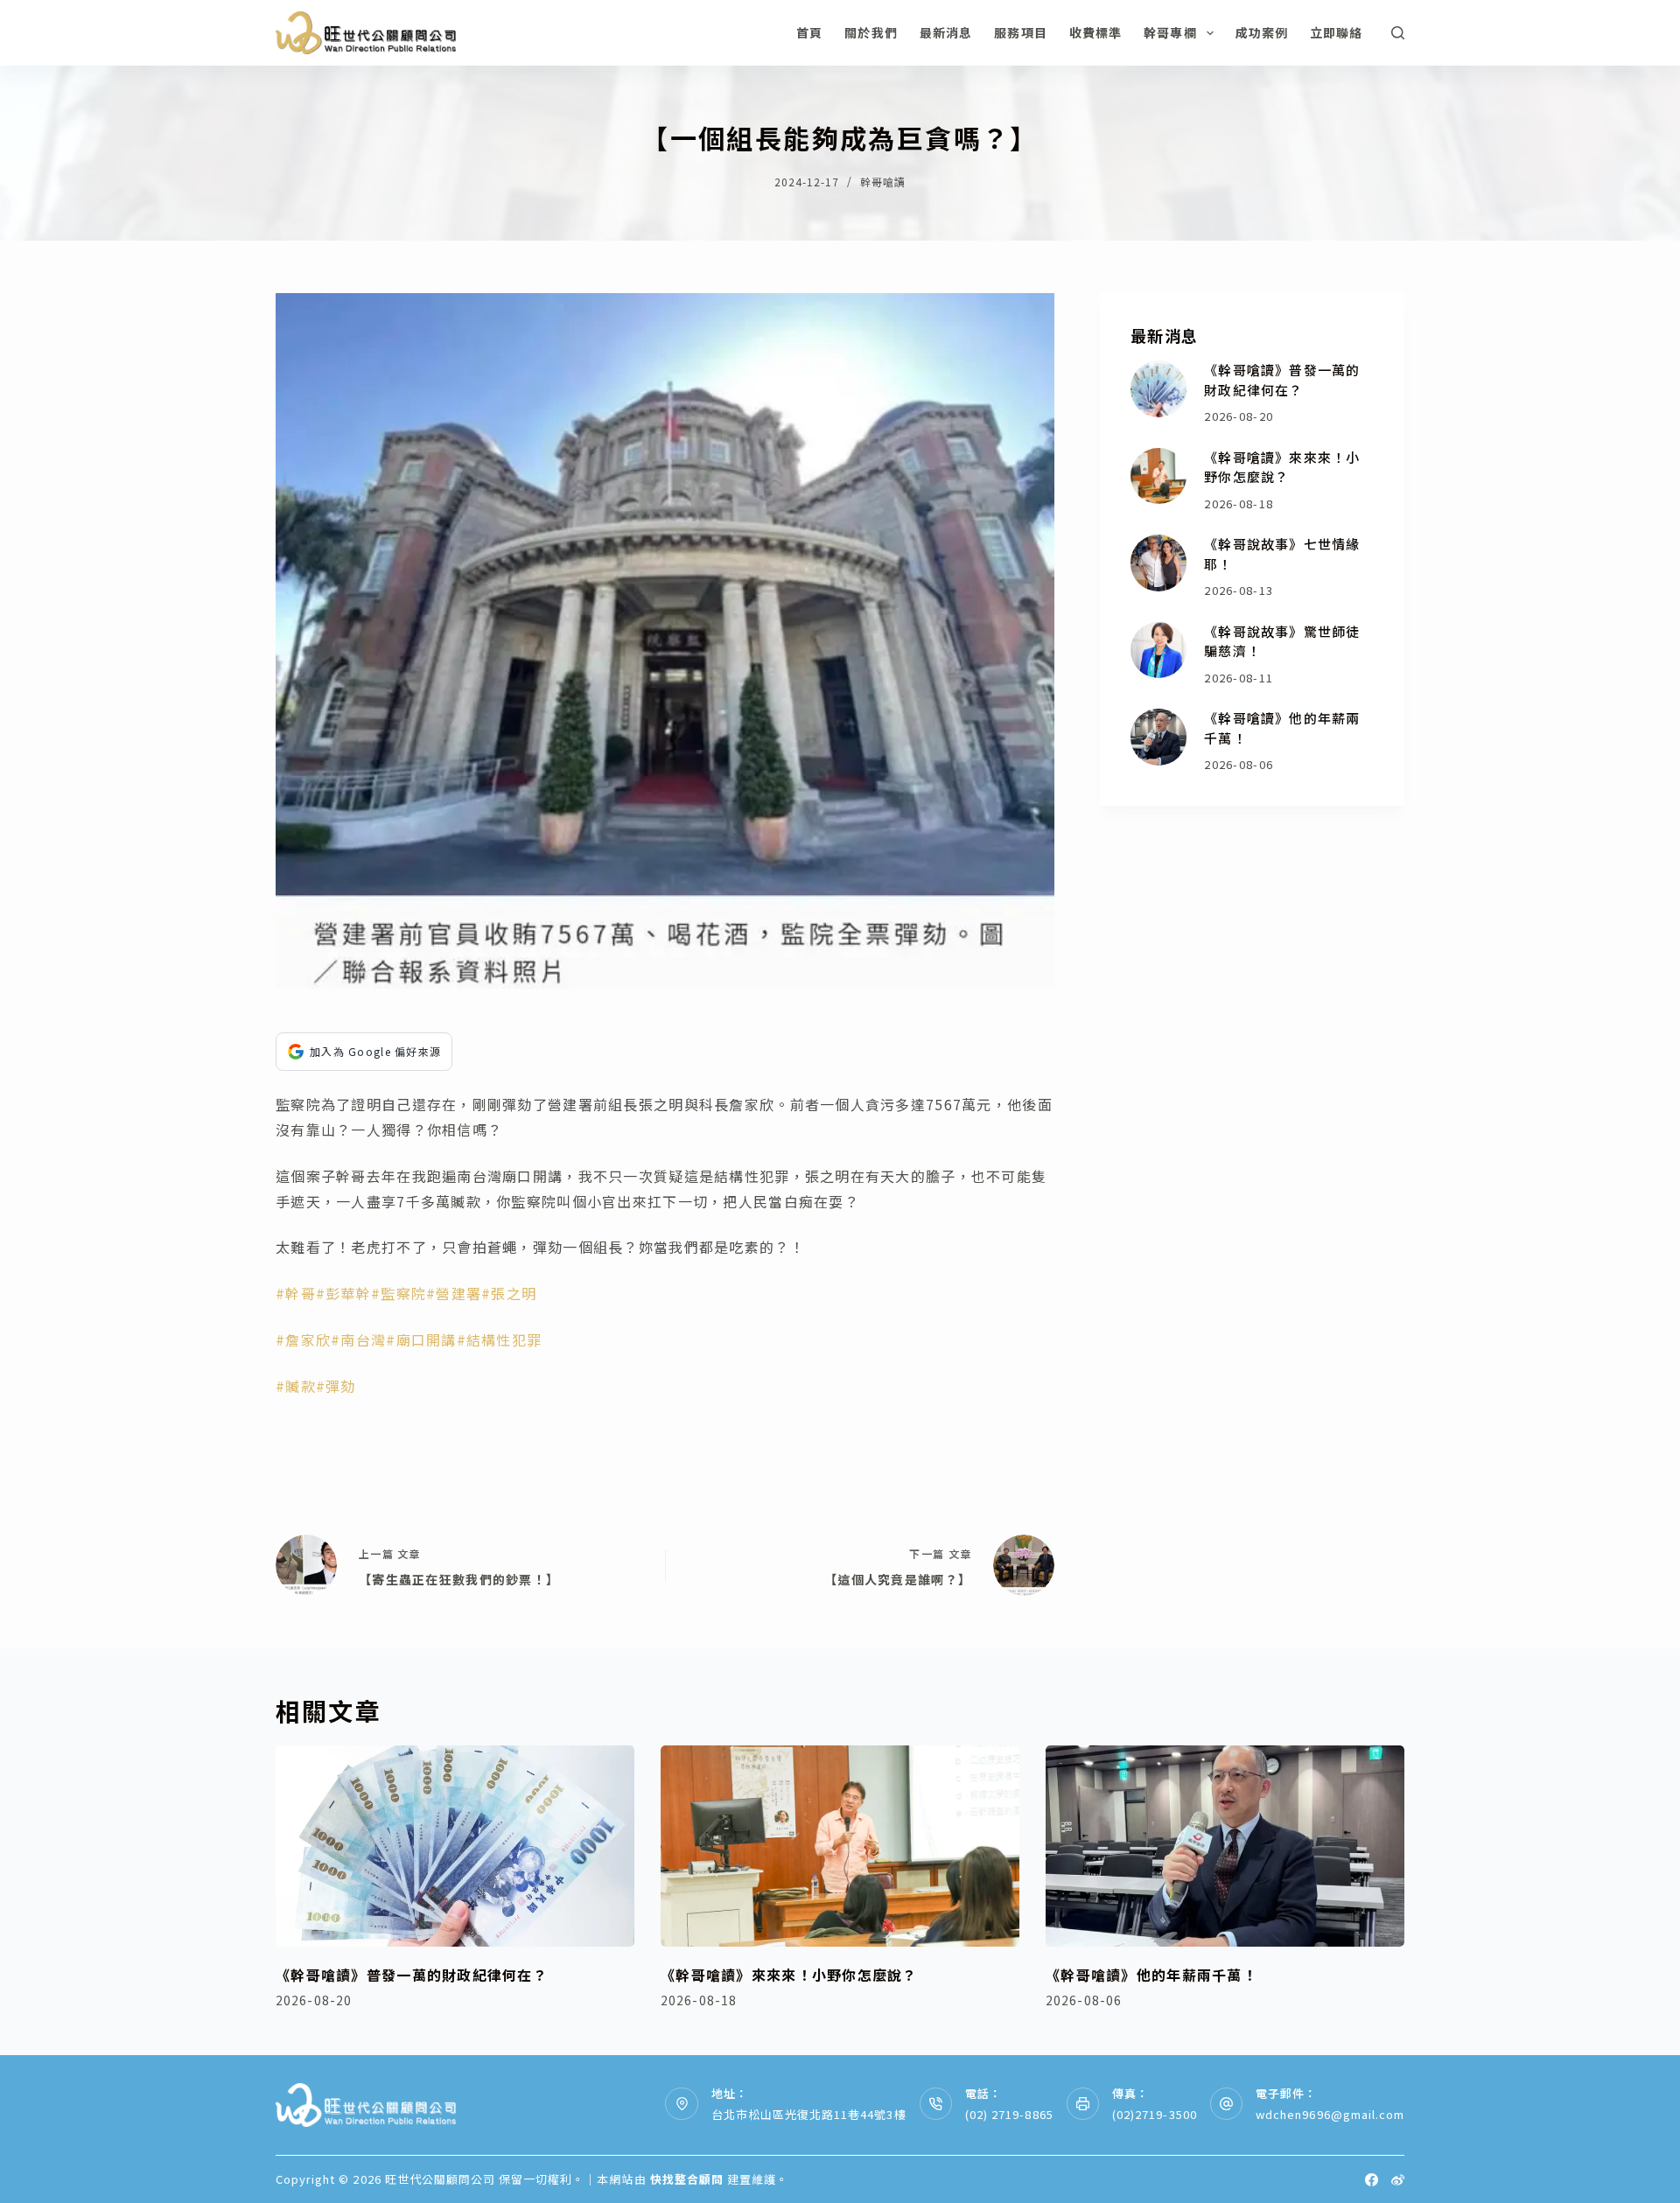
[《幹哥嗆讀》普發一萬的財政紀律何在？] (1159, 389)
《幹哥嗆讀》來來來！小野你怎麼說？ (1282, 467)
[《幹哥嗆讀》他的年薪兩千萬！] (1159, 737)
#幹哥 (296, 1293)
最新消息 (946, 32)
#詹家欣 (303, 1339)
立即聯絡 (1336, 32)
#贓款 (296, 1386)
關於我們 (871, 32)
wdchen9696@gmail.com (1330, 2114)
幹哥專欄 (1170, 32)
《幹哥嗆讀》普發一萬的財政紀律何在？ (1282, 380)
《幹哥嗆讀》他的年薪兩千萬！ (1151, 1975)
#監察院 (399, 1293)
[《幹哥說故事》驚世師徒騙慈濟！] (1159, 650)
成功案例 (1262, 32)
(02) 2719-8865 (1009, 2114)
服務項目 (1020, 32)
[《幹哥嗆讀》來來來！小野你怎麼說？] (1159, 476)
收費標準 (1095, 32)
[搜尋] (1398, 33)
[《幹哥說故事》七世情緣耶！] (1159, 563)
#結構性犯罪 (500, 1339)
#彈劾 (336, 1386)
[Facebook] (1372, 2180)
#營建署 (454, 1293)
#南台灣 (358, 1339)
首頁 (809, 32)
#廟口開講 (421, 1339)
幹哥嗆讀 (883, 182)
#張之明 (509, 1293)
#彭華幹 (343, 1293)
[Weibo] (1398, 2180)
